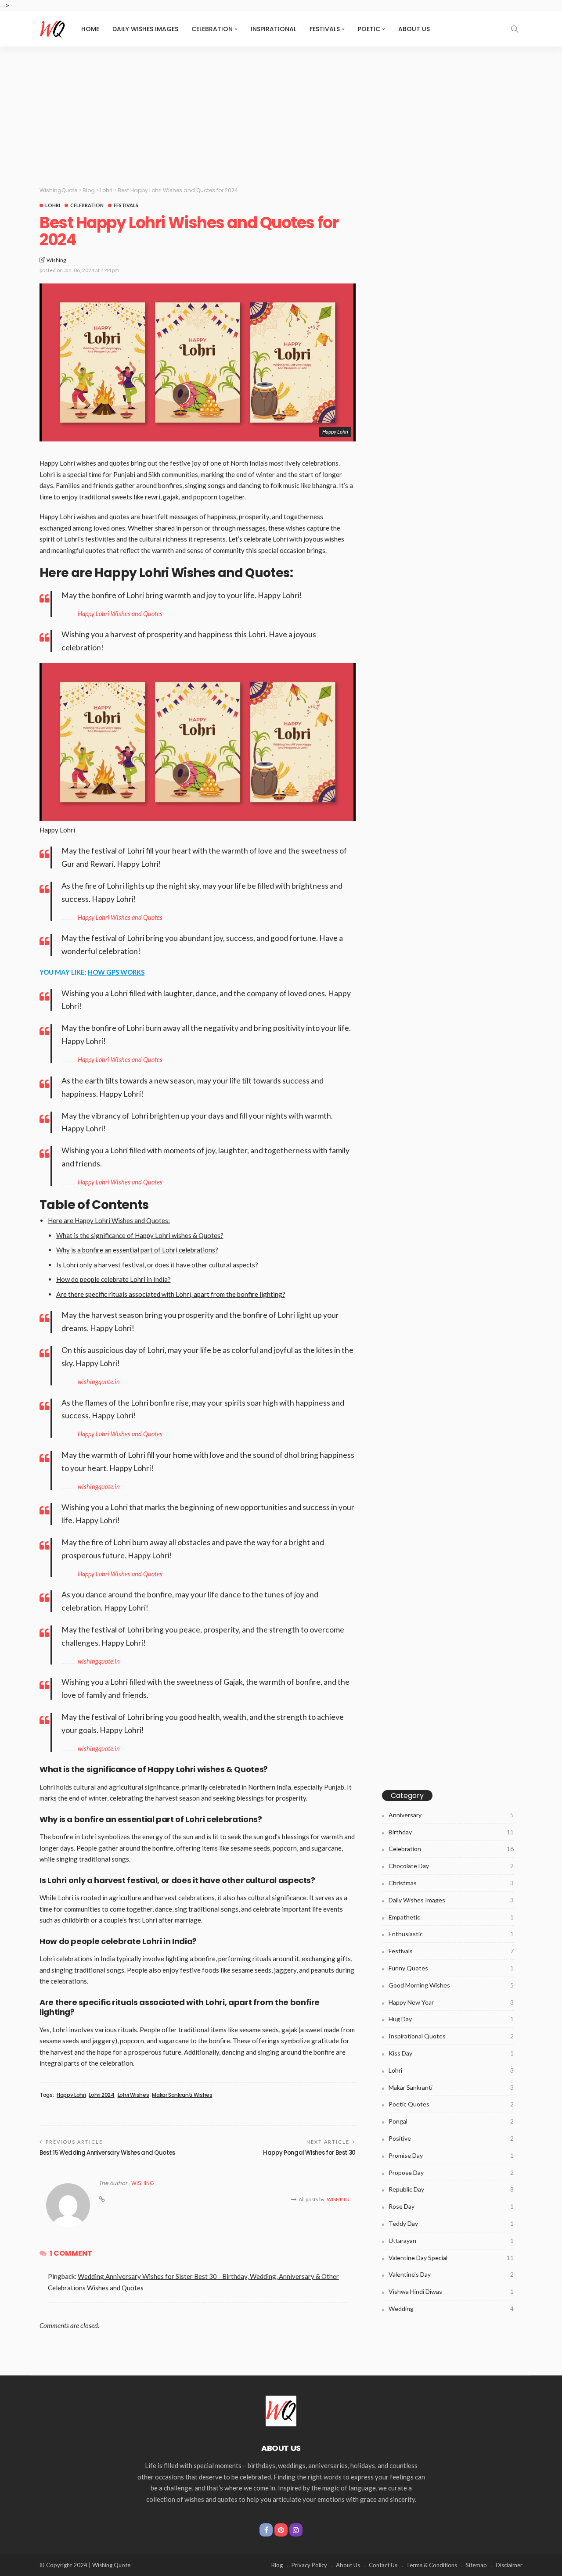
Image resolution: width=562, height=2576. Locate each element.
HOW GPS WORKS (116, 972)
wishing (56, 260)
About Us (414, 29)
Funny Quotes (451, 1968)
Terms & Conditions (432, 2565)
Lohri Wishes (133, 2095)
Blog (277, 2565)
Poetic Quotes (451, 2104)
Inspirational (274, 29)
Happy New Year (451, 2002)
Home (90, 29)
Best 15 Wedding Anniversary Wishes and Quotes (107, 2153)
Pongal (451, 2121)
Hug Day (451, 2019)
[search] (515, 29)
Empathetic (451, 1917)
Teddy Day (451, 2223)
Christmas (451, 1883)
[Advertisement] (281, 112)
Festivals (325, 29)
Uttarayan (451, 2241)
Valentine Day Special (451, 2258)
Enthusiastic (451, 1934)
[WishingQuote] (281, 2410)
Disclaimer (509, 2565)
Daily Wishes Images (145, 29)
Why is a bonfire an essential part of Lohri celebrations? (137, 1250)
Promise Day (451, 2155)
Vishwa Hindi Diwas (451, 2291)
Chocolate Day (451, 1866)
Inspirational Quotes (451, 2036)
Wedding (451, 2309)
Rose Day (451, 2206)
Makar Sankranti (451, 2087)
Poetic (369, 29)
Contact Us (383, 2565)
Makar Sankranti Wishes (182, 2095)
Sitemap (476, 2565)
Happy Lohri (71, 2095)
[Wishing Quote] (53, 29)
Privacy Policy (309, 2565)
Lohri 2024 (101, 2095)
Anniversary (451, 1815)
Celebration (212, 29)
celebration (81, 648)
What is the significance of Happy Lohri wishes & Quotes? (140, 1235)
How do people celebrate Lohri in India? (113, 1279)
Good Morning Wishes (451, 1985)
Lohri (53, 205)
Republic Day (451, 2189)
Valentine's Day (451, 2274)
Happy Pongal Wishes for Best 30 (309, 2153)
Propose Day (451, 2172)
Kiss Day (451, 2053)
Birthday (451, 1832)
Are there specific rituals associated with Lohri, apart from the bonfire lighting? (171, 1294)
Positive (451, 2138)
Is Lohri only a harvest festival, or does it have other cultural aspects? (157, 1265)
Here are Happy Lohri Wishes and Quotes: (109, 1220)
